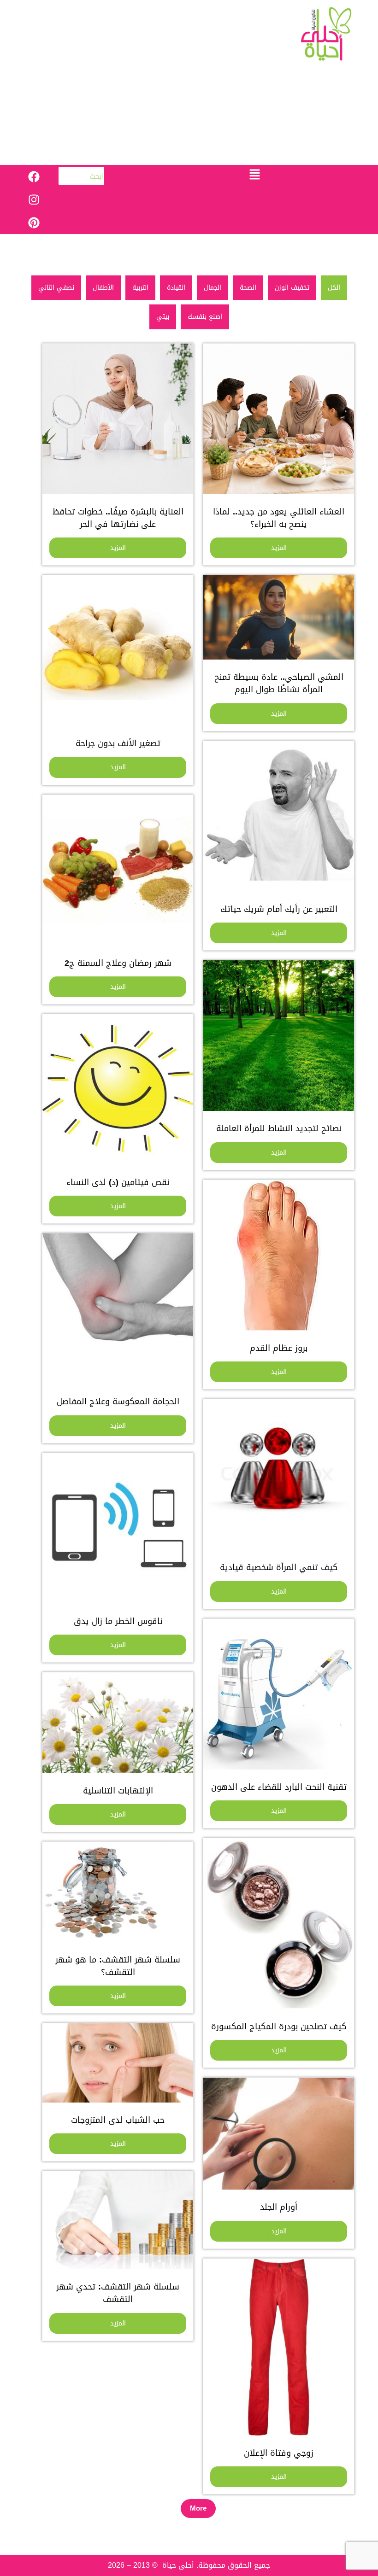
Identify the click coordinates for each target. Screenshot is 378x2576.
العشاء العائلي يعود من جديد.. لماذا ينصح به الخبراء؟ (279, 518)
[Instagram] (34, 199)
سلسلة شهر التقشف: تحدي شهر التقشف (118, 2293)
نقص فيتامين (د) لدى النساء (118, 1182)
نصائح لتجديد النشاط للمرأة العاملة (279, 1128)
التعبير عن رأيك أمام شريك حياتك (279, 909)
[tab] (334, 288)
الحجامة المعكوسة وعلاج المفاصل (118, 1402)
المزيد (279, 548)
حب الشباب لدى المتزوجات (118, 2120)
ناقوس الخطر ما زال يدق (118, 1621)
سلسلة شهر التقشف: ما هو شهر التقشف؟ (118, 1966)
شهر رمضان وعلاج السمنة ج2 (118, 963)
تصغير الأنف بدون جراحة (118, 743)
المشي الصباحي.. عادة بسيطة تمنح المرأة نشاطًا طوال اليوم (279, 683)
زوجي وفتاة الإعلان (279, 2453)
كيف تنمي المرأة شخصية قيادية (279, 1567)
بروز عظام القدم (279, 1348)
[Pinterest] (34, 222)
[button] (255, 175)
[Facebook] (34, 176)
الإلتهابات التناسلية (118, 1791)
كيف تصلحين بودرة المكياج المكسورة (279, 2027)
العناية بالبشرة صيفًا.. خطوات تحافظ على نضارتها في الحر (118, 518)
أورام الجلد (279, 2207)
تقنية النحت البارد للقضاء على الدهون (279, 1787)
